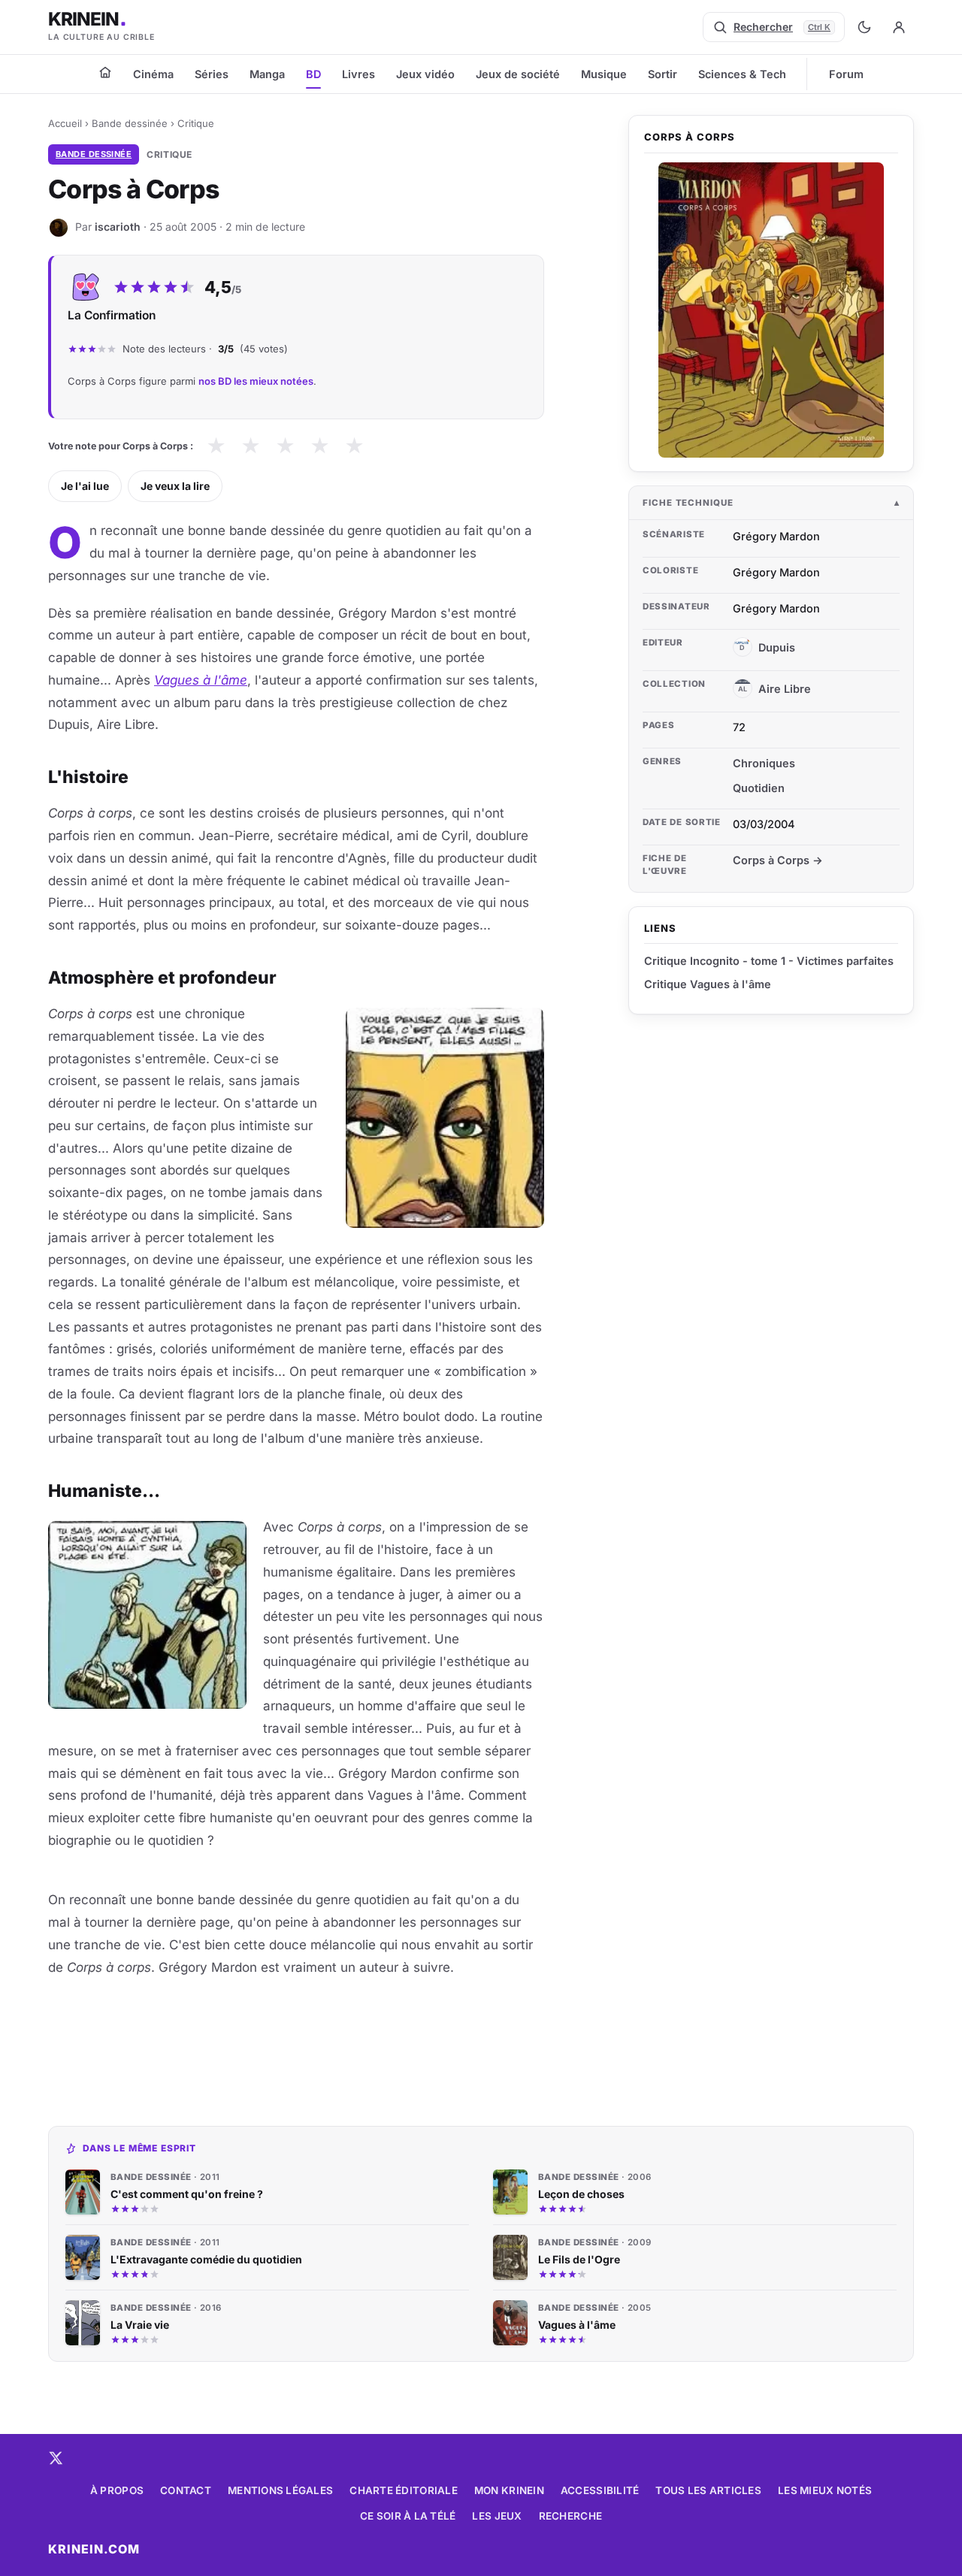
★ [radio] (216, 446)
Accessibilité (600, 2490)
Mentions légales (280, 2490)
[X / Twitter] (56, 2458)
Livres (358, 74)
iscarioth (118, 227)
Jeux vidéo (425, 74)
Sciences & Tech (742, 74)
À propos (117, 2490)
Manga (267, 74)
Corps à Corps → (778, 860)
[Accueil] (105, 72)
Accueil (65, 123)
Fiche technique (688, 503)
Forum (846, 74)
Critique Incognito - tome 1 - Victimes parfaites (769, 961)
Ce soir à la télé (408, 2516)
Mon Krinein (509, 2490)
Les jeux (497, 2516)
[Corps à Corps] (771, 310)
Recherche (570, 2516)
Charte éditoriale (404, 2490)
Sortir (663, 74)
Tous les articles (708, 2490)
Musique (604, 74)
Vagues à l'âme (201, 680)
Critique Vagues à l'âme (708, 984)
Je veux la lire (175, 486)
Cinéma (153, 74)
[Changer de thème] (864, 27)
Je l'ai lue (85, 486)
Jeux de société (518, 74)
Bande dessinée (130, 123)
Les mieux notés (825, 2490)
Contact (186, 2490)
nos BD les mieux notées (256, 381)
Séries (212, 74)
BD (313, 74)
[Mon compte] (899, 27)
